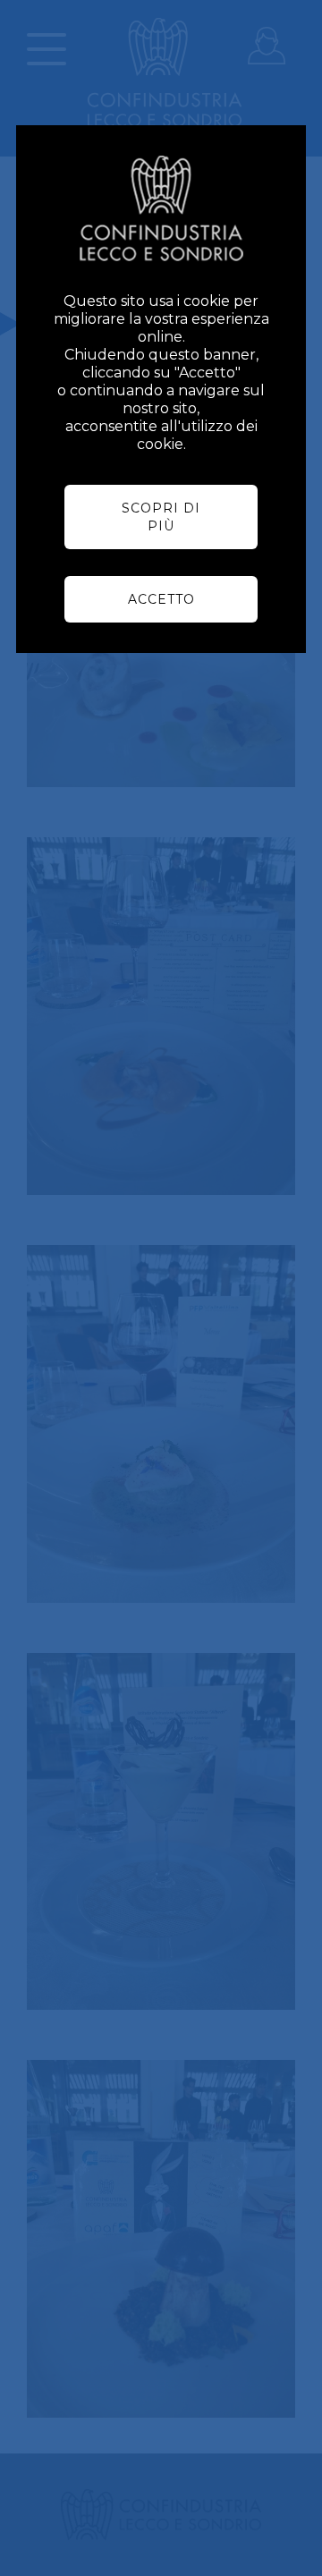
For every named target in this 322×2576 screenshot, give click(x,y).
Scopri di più (161, 517)
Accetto (161, 599)
